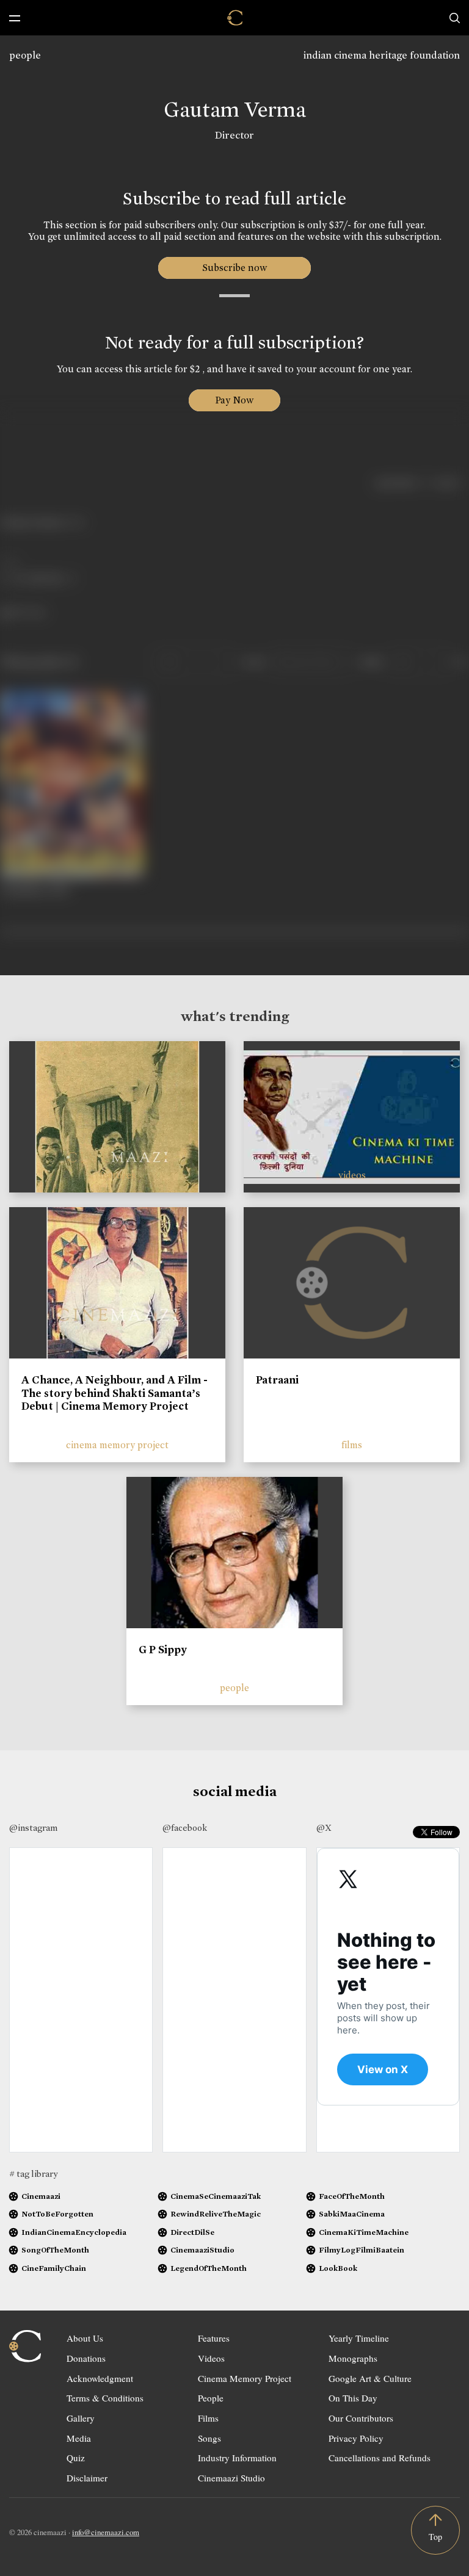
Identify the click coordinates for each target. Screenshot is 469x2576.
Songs (209, 2438)
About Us (85, 2338)
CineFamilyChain (54, 2268)
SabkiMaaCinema (352, 2214)
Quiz (76, 2458)
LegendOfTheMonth (209, 2268)
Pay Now (234, 400)
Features (214, 2338)
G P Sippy (163, 1650)
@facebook (185, 1828)
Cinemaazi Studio (231, 2478)
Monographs (353, 2358)
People (211, 2398)
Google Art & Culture (370, 2378)
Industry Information (237, 2458)
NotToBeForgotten (57, 2214)
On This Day (353, 2398)
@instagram (33, 1828)
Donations (86, 2358)
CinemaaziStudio (202, 2250)
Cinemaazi (41, 2196)
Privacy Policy (356, 2438)
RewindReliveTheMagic (216, 2214)
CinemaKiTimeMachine (364, 2232)
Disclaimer (87, 2478)
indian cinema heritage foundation (382, 55)
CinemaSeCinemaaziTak (216, 2196)
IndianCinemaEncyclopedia (74, 2232)
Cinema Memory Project (245, 2378)
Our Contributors (361, 2418)
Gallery (81, 2418)
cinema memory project (117, 1445)
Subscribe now (235, 268)
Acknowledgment (100, 2378)
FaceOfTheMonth (352, 2196)
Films (208, 2418)
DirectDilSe (192, 2232)
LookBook (338, 2268)
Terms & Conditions (105, 2398)
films (352, 1445)
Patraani (277, 1380)
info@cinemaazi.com (106, 2532)
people (25, 55)
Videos (211, 2358)
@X (324, 1828)
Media (79, 2438)
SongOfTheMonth (55, 2250)
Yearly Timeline (359, 2338)
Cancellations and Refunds (380, 2458)
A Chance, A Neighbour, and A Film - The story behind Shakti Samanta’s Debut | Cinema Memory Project (115, 1393)
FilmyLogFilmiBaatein (362, 2250)
